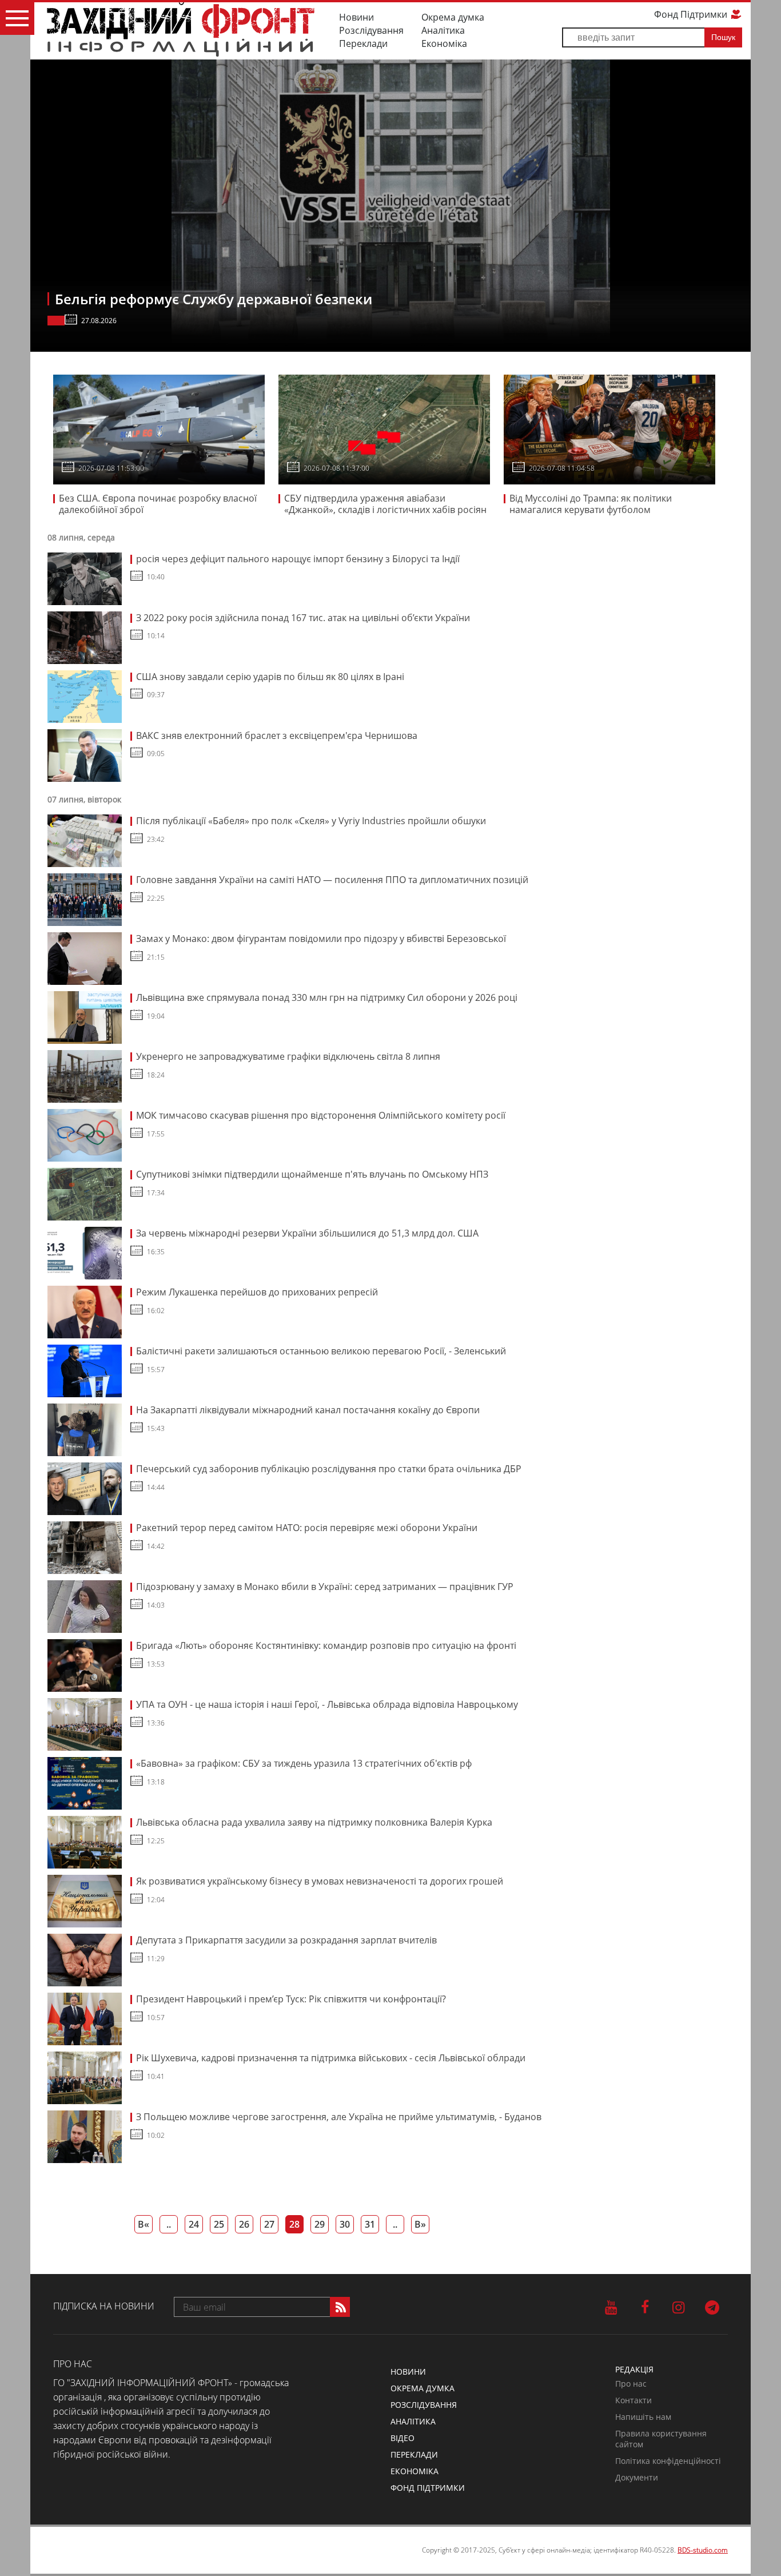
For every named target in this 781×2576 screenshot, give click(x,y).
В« (144, 2224)
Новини (356, 17)
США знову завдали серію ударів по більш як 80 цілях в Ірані (271, 677)
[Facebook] (645, 2307)
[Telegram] (712, 2307)
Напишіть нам (643, 2417)
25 (219, 2224)
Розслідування (371, 30)
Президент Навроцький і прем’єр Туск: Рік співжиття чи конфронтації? (291, 1999)
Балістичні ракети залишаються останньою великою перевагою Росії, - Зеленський (321, 1351)
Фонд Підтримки (692, 14)
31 (370, 2224)
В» (420, 2224)
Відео (403, 2438)
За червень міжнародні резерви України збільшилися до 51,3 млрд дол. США (307, 1233)
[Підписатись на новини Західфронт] (340, 2307)
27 (269, 2224)
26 (244, 2224)
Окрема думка (453, 17)
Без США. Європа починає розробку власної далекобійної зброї (158, 504)
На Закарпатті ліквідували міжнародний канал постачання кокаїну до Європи (308, 1410)
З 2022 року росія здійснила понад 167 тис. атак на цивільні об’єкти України (303, 618)
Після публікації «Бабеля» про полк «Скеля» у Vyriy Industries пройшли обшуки (311, 821)
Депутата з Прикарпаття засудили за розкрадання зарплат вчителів (286, 1940)
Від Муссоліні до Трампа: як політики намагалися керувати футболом (591, 504)
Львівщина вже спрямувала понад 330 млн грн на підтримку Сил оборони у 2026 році (327, 997)
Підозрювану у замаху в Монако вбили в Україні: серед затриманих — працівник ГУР (325, 1587)
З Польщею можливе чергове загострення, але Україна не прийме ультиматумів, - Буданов (339, 2117)
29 (320, 2224)
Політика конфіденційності (668, 2461)
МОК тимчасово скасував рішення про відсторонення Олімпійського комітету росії (321, 1115)
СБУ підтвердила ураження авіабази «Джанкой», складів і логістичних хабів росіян (385, 504)
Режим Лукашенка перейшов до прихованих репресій (257, 1292)
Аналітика (443, 30)
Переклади (363, 43)
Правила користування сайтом (661, 2439)
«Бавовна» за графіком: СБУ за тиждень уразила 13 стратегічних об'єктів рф (304, 1763)
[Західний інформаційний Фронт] (180, 29)
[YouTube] (611, 2307)
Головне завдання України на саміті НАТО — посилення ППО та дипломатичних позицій (332, 880)
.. (169, 2224)
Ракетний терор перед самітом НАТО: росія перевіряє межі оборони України (307, 1528)
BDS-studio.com (703, 2550)
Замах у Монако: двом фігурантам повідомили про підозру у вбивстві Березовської (321, 939)
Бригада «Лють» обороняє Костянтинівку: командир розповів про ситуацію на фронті (326, 1645)
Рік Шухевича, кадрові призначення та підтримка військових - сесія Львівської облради (331, 2058)
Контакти (633, 2400)
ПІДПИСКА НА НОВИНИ (104, 2306)
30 (345, 2224)
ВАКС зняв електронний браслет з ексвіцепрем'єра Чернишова (277, 736)
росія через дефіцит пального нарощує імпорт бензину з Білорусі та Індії (298, 559)
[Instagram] (678, 2307)
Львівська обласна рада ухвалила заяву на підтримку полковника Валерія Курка (314, 1822)
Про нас (631, 2384)
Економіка (444, 43)
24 (194, 2224)
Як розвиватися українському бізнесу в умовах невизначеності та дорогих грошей (320, 1881)
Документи (637, 2477)
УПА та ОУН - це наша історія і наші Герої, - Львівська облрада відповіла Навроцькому (327, 1704)
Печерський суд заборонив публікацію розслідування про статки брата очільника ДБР (329, 1469)
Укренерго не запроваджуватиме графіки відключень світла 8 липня (288, 1056)
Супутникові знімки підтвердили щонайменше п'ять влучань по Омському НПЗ (312, 1174)
